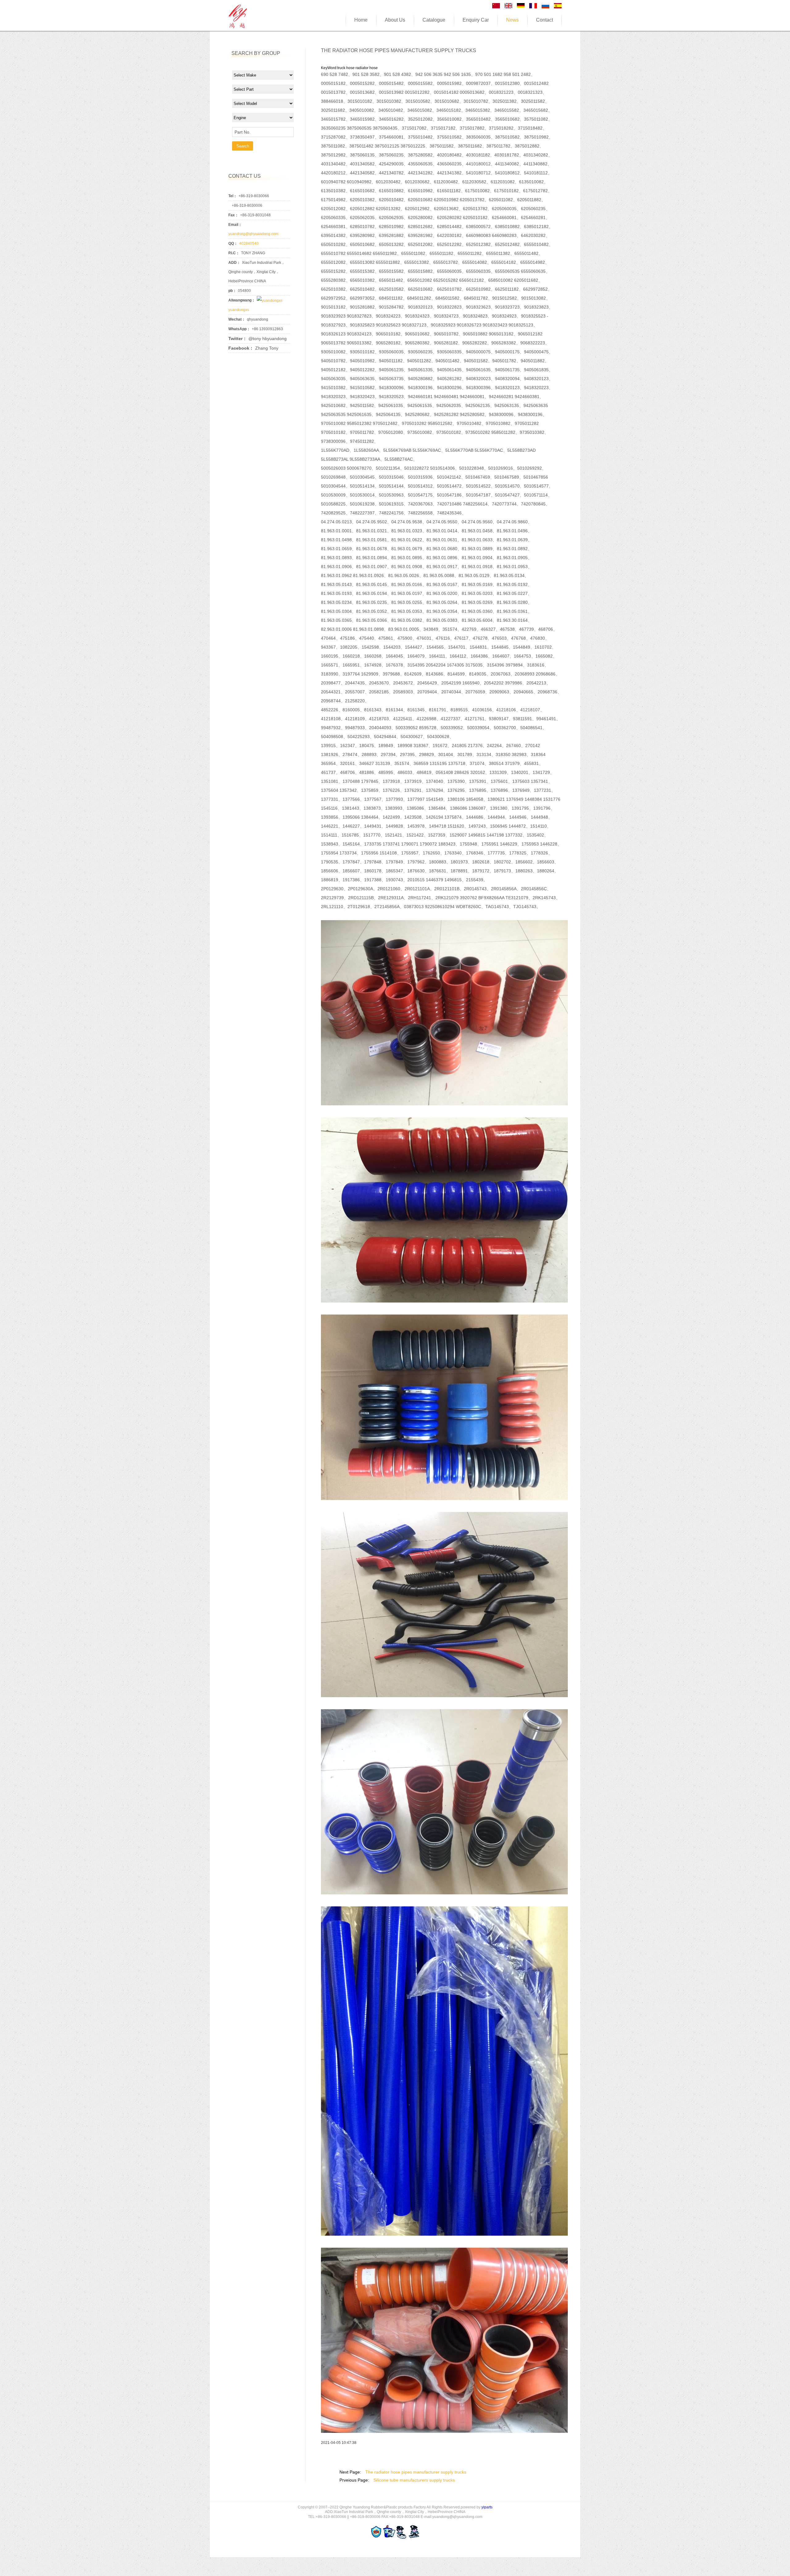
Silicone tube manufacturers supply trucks (414, 2480)
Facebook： (241, 348)
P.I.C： (234, 253)
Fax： (233, 215)
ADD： (234, 263)
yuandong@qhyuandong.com (253, 234)
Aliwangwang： (242, 300)
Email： (235, 225)
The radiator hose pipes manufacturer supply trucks (416, 2472)
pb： (232, 291)
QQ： (233, 243)
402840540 (249, 243)
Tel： (233, 196)
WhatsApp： (239, 329)
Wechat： (237, 319)
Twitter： (238, 339)
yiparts (487, 2507)
